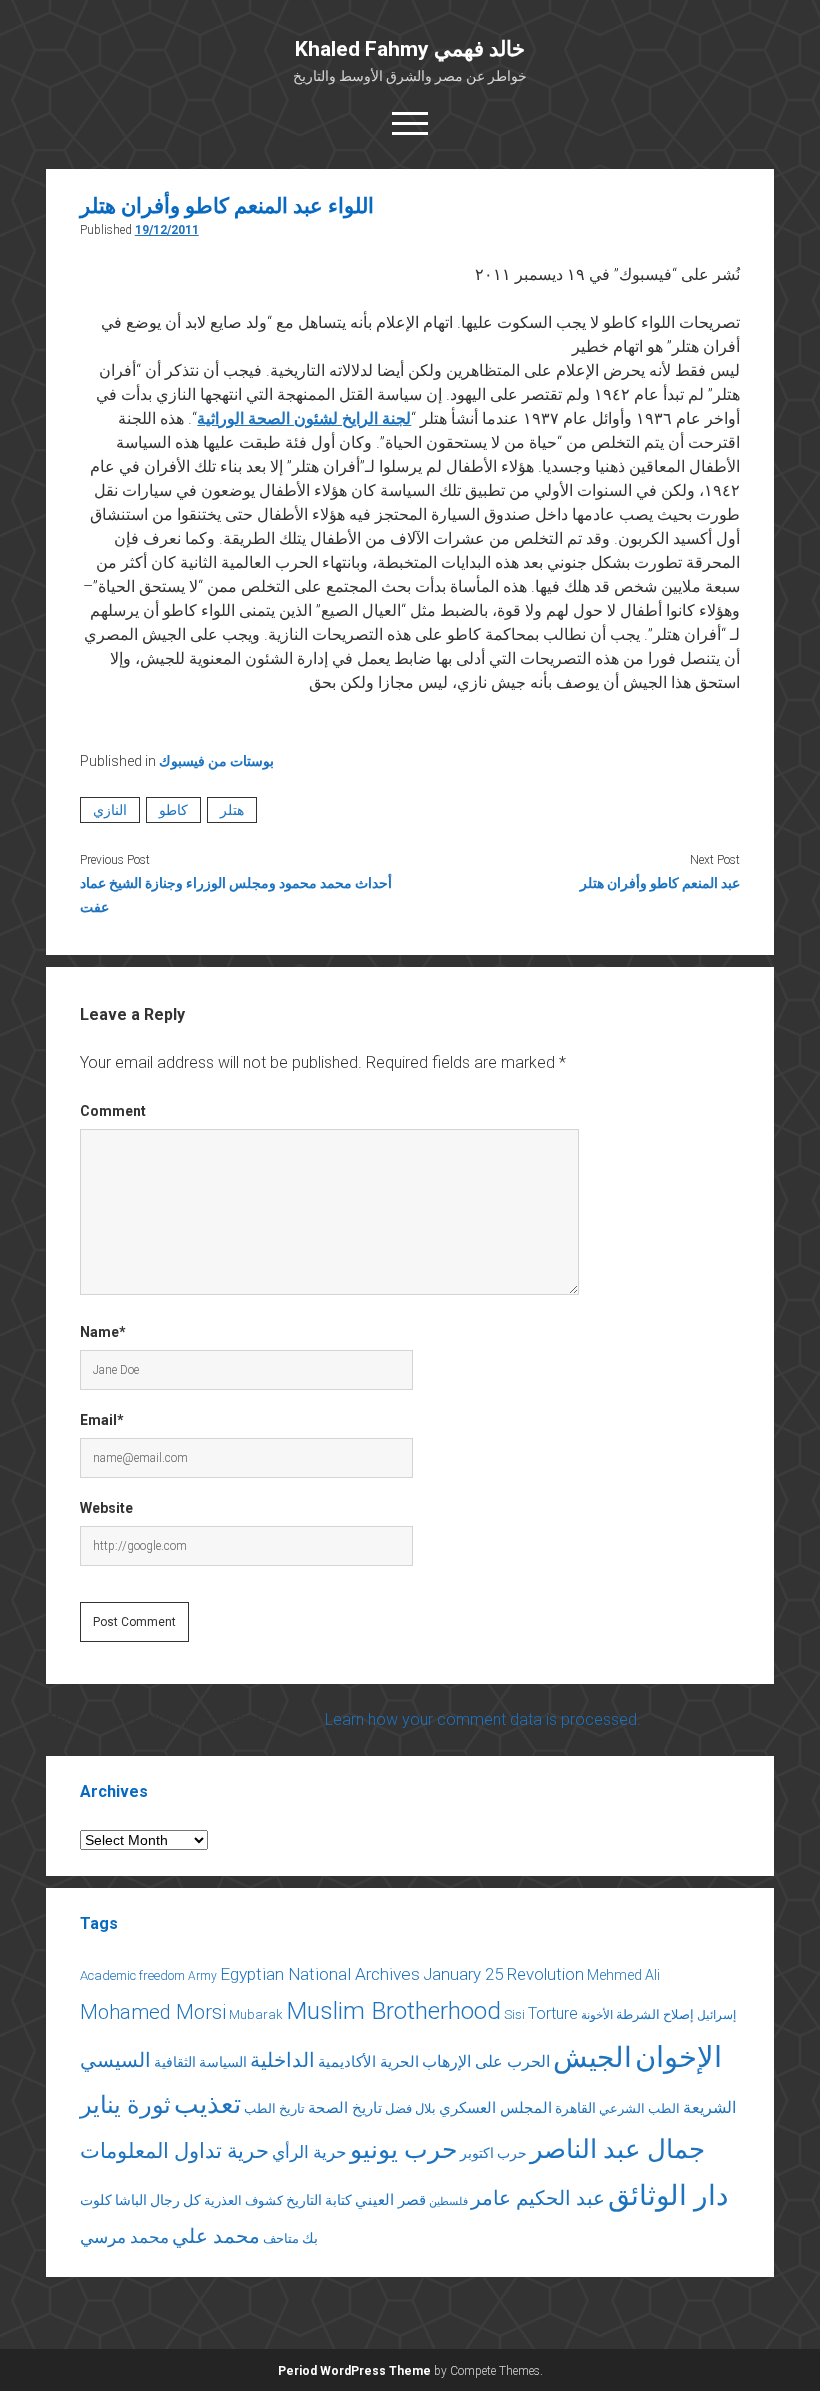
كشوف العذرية (243, 2200)
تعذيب (207, 2104)
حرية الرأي (309, 2152)
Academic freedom (132, 1975)
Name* (103, 1332)
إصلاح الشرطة (655, 2014)
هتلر (232, 810)
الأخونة (597, 2015)
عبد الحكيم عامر (538, 2198)
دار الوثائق (668, 2195)
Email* (102, 1420)
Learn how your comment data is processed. (483, 1719)
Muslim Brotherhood (393, 2010)
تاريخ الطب (274, 2108)
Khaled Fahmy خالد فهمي (410, 49)
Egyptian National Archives (320, 1974)
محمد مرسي (124, 2237)
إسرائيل (716, 2015)
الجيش (592, 2057)
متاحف (281, 2238)
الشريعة (709, 2107)
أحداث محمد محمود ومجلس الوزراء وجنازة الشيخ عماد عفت (236, 895)
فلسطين (448, 2201)
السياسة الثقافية (200, 2062)
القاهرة (575, 2108)
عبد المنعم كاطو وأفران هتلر (660, 883)
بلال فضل (410, 2108)
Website (106, 1508)
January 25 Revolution (503, 1974)
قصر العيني (390, 2200)
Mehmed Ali (623, 1975)
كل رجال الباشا (158, 2200)
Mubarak (256, 2014)
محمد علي (216, 2236)
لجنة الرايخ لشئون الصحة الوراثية (304, 418)
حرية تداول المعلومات (174, 2151)
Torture (553, 2013)
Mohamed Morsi (153, 2012)
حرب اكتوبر (493, 2153)
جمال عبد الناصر (617, 2149)
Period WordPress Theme (354, 2371)
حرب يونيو (403, 2149)
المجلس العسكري (495, 2108)
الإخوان (678, 2057)
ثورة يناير (125, 2105)
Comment (113, 1111)
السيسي (115, 2060)
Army (202, 1976)
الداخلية (282, 2060)
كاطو (173, 810)
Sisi (514, 2014)
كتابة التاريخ (319, 2200)
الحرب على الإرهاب (486, 2061)
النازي (110, 810)
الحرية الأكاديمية (368, 2062)
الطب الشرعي (639, 2108)
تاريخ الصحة (345, 2108)
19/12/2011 (167, 230)
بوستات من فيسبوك (216, 761)
